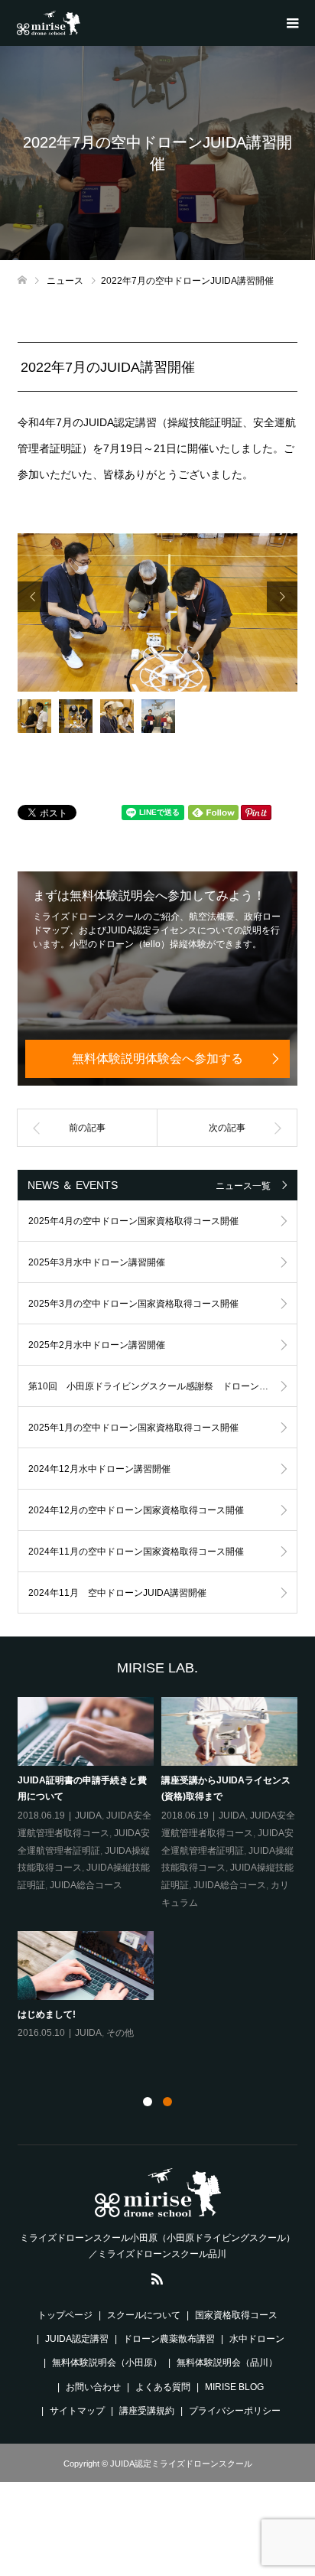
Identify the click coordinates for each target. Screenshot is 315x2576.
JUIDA (88, 1816)
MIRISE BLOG (234, 2387)
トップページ (65, 2315)
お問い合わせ (93, 2387)
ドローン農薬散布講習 (169, 2339)
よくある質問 (163, 2387)
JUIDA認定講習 (77, 2339)
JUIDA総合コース (86, 1885)
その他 (120, 2033)
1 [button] (148, 2102)
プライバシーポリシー (235, 2411)
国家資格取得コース (236, 2315)
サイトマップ (77, 2411)
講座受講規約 (147, 2411)
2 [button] (167, 2102)
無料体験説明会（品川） (227, 2363)
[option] (158, 612)
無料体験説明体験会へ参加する (157, 1058)
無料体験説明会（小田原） (107, 2363)
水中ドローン (257, 2339)
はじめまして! (47, 2014)
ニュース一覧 (243, 1186)
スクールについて (144, 2315)
